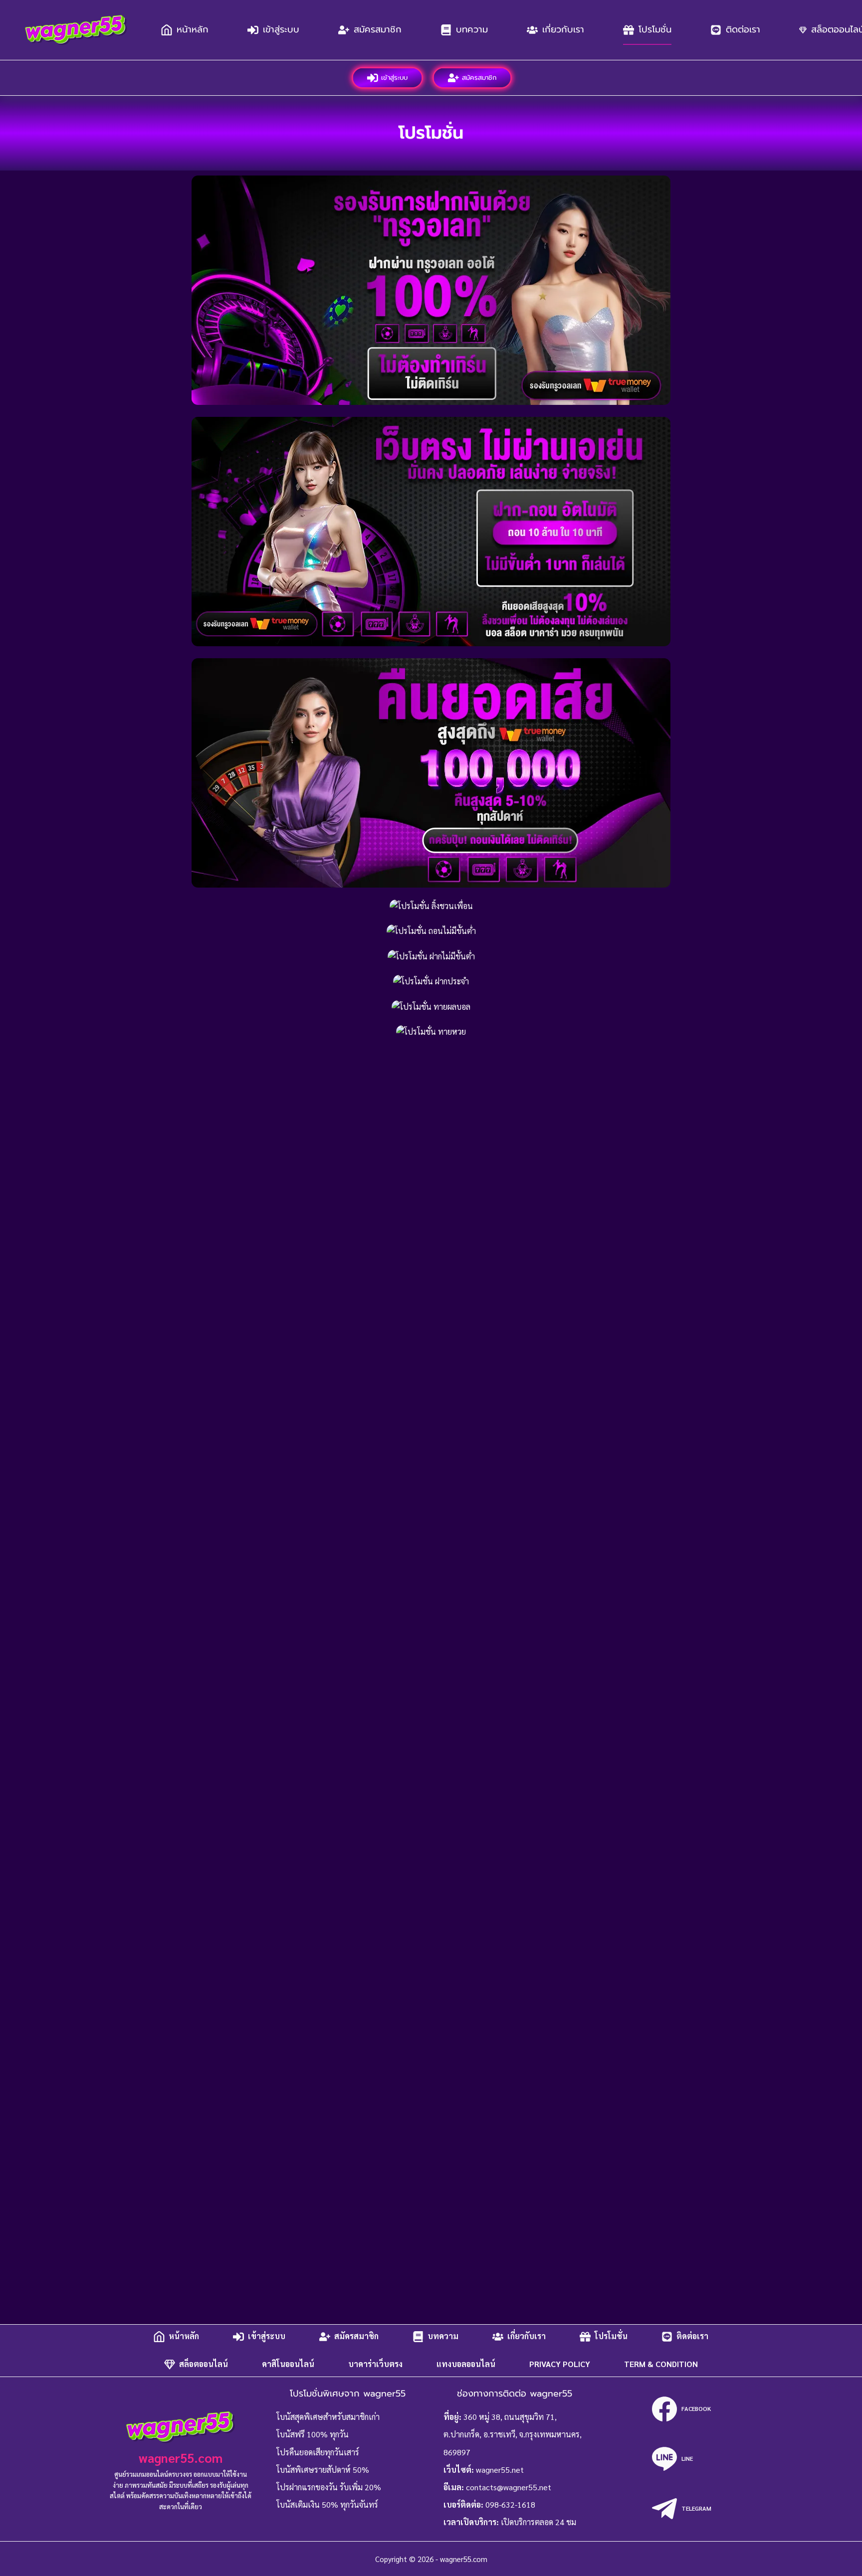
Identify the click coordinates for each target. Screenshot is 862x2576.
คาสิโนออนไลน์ (288, 2364)
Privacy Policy (560, 2364)
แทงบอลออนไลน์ (466, 2364)
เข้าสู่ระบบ (281, 29)
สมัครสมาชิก (378, 29)
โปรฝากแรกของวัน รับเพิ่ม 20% (329, 2487)
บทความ (472, 29)
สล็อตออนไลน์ (204, 2364)
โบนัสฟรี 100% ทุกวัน (313, 2434)
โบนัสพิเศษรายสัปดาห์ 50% (323, 2470)
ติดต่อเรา (743, 29)
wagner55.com (181, 2458)
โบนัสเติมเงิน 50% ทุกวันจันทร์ (327, 2504)
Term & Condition (661, 2364)
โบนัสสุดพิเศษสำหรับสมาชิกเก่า (328, 2417)
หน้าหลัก (193, 29)
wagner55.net (500, 2470)
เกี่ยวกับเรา (563, 29)
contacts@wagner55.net (509, 2487)
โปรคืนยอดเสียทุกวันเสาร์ (318, 2452)
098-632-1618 (510, 2504)
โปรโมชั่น (655, 29)
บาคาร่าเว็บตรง (375, 2364)
